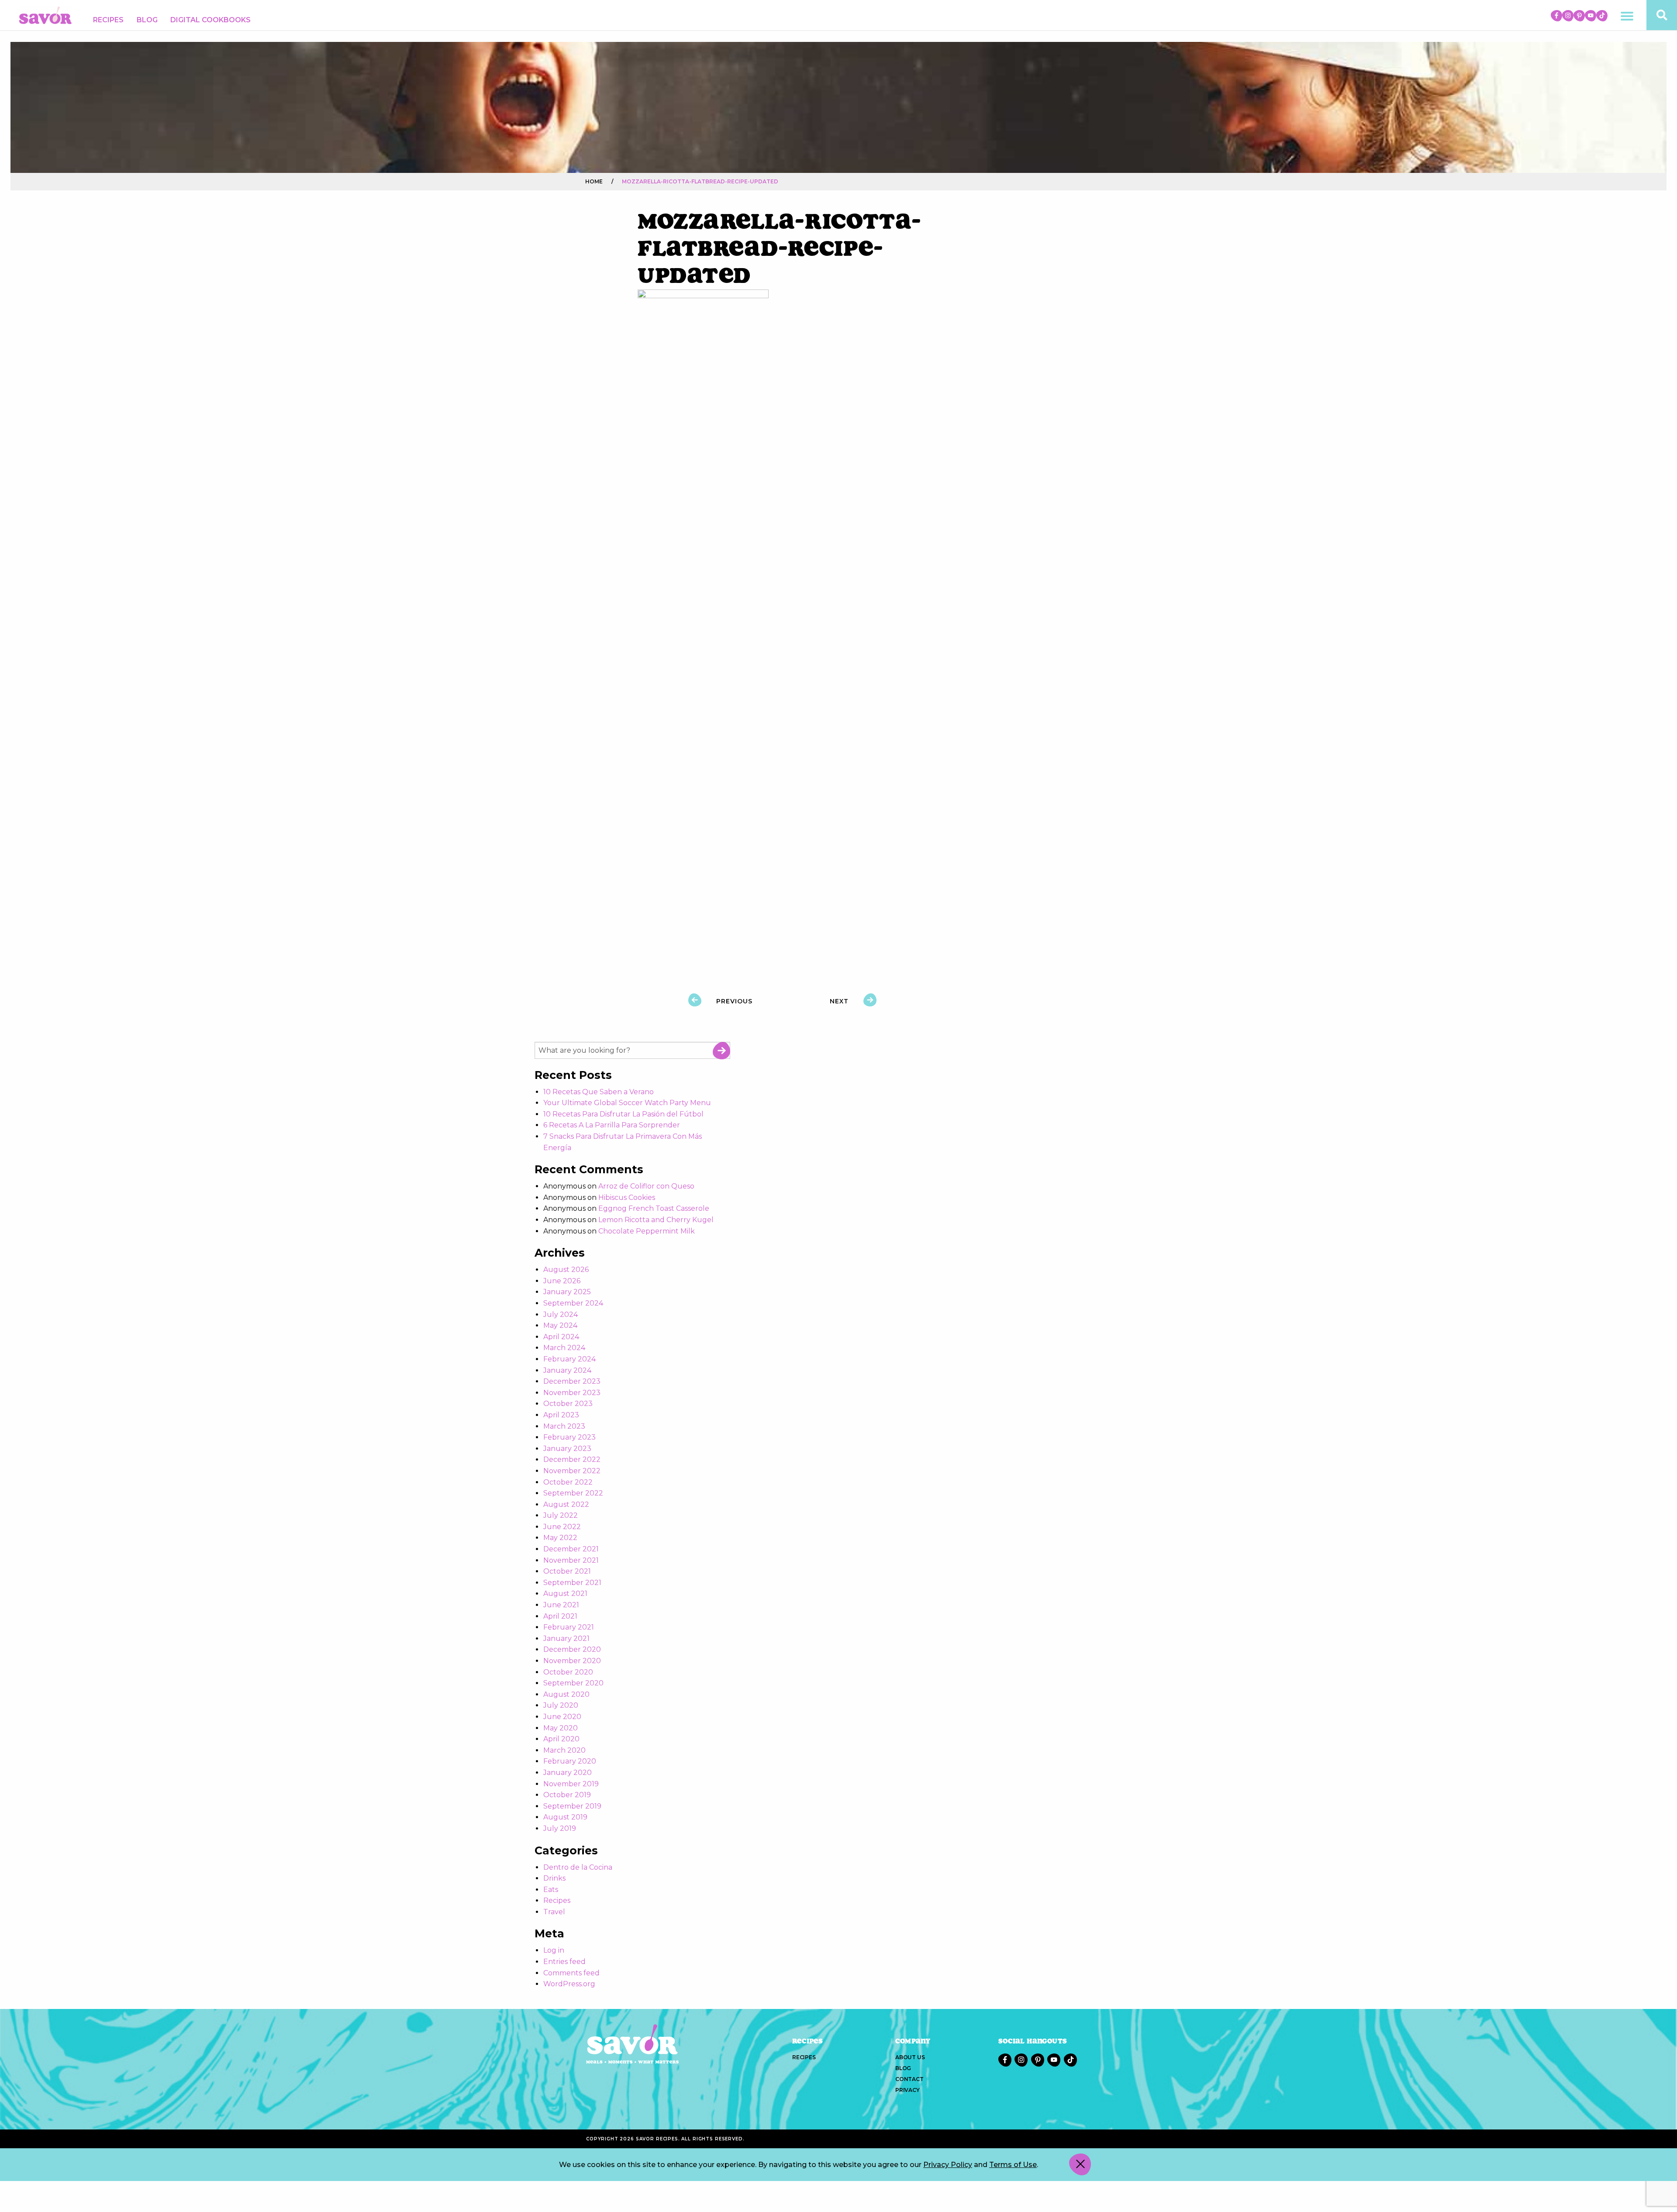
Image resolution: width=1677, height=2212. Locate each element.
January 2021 (566, 1638)
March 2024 (564, 1348)
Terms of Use (1013, 2165)
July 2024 (561, 1314)
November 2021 (571, 1560)
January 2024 (567, 1370)
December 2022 (572, 1459)
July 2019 (560, 1828)
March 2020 (564, 1750)
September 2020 (573, 1683)
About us (910, 2057)
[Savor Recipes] (45, 15)
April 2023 (561, 1415)
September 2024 (573, 1303)
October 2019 (567, 1795)
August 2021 (565, 1594)
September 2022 (573, 1493)
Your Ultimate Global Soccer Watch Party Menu (627, 1103)
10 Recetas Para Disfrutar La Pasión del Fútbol (623, 1114)
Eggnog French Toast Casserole (654, 1208)
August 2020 (566, 1694)
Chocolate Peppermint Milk (647, 1231)
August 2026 (566, 1270)
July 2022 (561, 1515)
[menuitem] (108, 20)
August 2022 (566, 1504)
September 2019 (572, 1806)
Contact (909, 2079)
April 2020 (561, 1739)
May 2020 (561, 1728)
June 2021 (561, 1605)
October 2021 (567, 1571)
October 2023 (568, 1404)
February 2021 (569, 1627)
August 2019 (565, 1817)
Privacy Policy (948, 2165)
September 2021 (572, 1583)
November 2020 (572, 1661)
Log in (554, 1950)
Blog (147, 20)
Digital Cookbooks (210, 20)
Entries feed (564, 1962)
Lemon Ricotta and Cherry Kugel (656, 1220)
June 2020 (562, 1717)
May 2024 (560, 1325)
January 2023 (567, 1449)
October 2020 (568, 1672)
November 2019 (571, 1784)
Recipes (108, 20)
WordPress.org (569, 1984)
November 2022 (572, 1471)
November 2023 (572, 1393)
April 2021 (560, 1616)
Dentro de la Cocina (578, 1867)
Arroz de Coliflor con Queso (646, 1186)
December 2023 (572, 1381)
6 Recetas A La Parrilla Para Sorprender (612, 1125)
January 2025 (567, 1292)
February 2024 (569, 1359)
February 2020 (570, 1761)
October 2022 (568, 1482)
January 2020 (568, 1773)
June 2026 (562, 1281)
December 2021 (571, 1549)
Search (721, 1051)
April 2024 (561, 1337)
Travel (554, 1912)
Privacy (908, 2090)
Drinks (554, 1878)
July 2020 (561, 1705)
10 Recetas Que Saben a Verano (599, 1092)
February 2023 (569, 1437)
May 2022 (560, 1538)
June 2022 (562, 1527)
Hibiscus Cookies (627, 1197)
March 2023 (564, 1426)
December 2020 (572, 1649)
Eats (551, 1890)
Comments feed (571, 1973)
